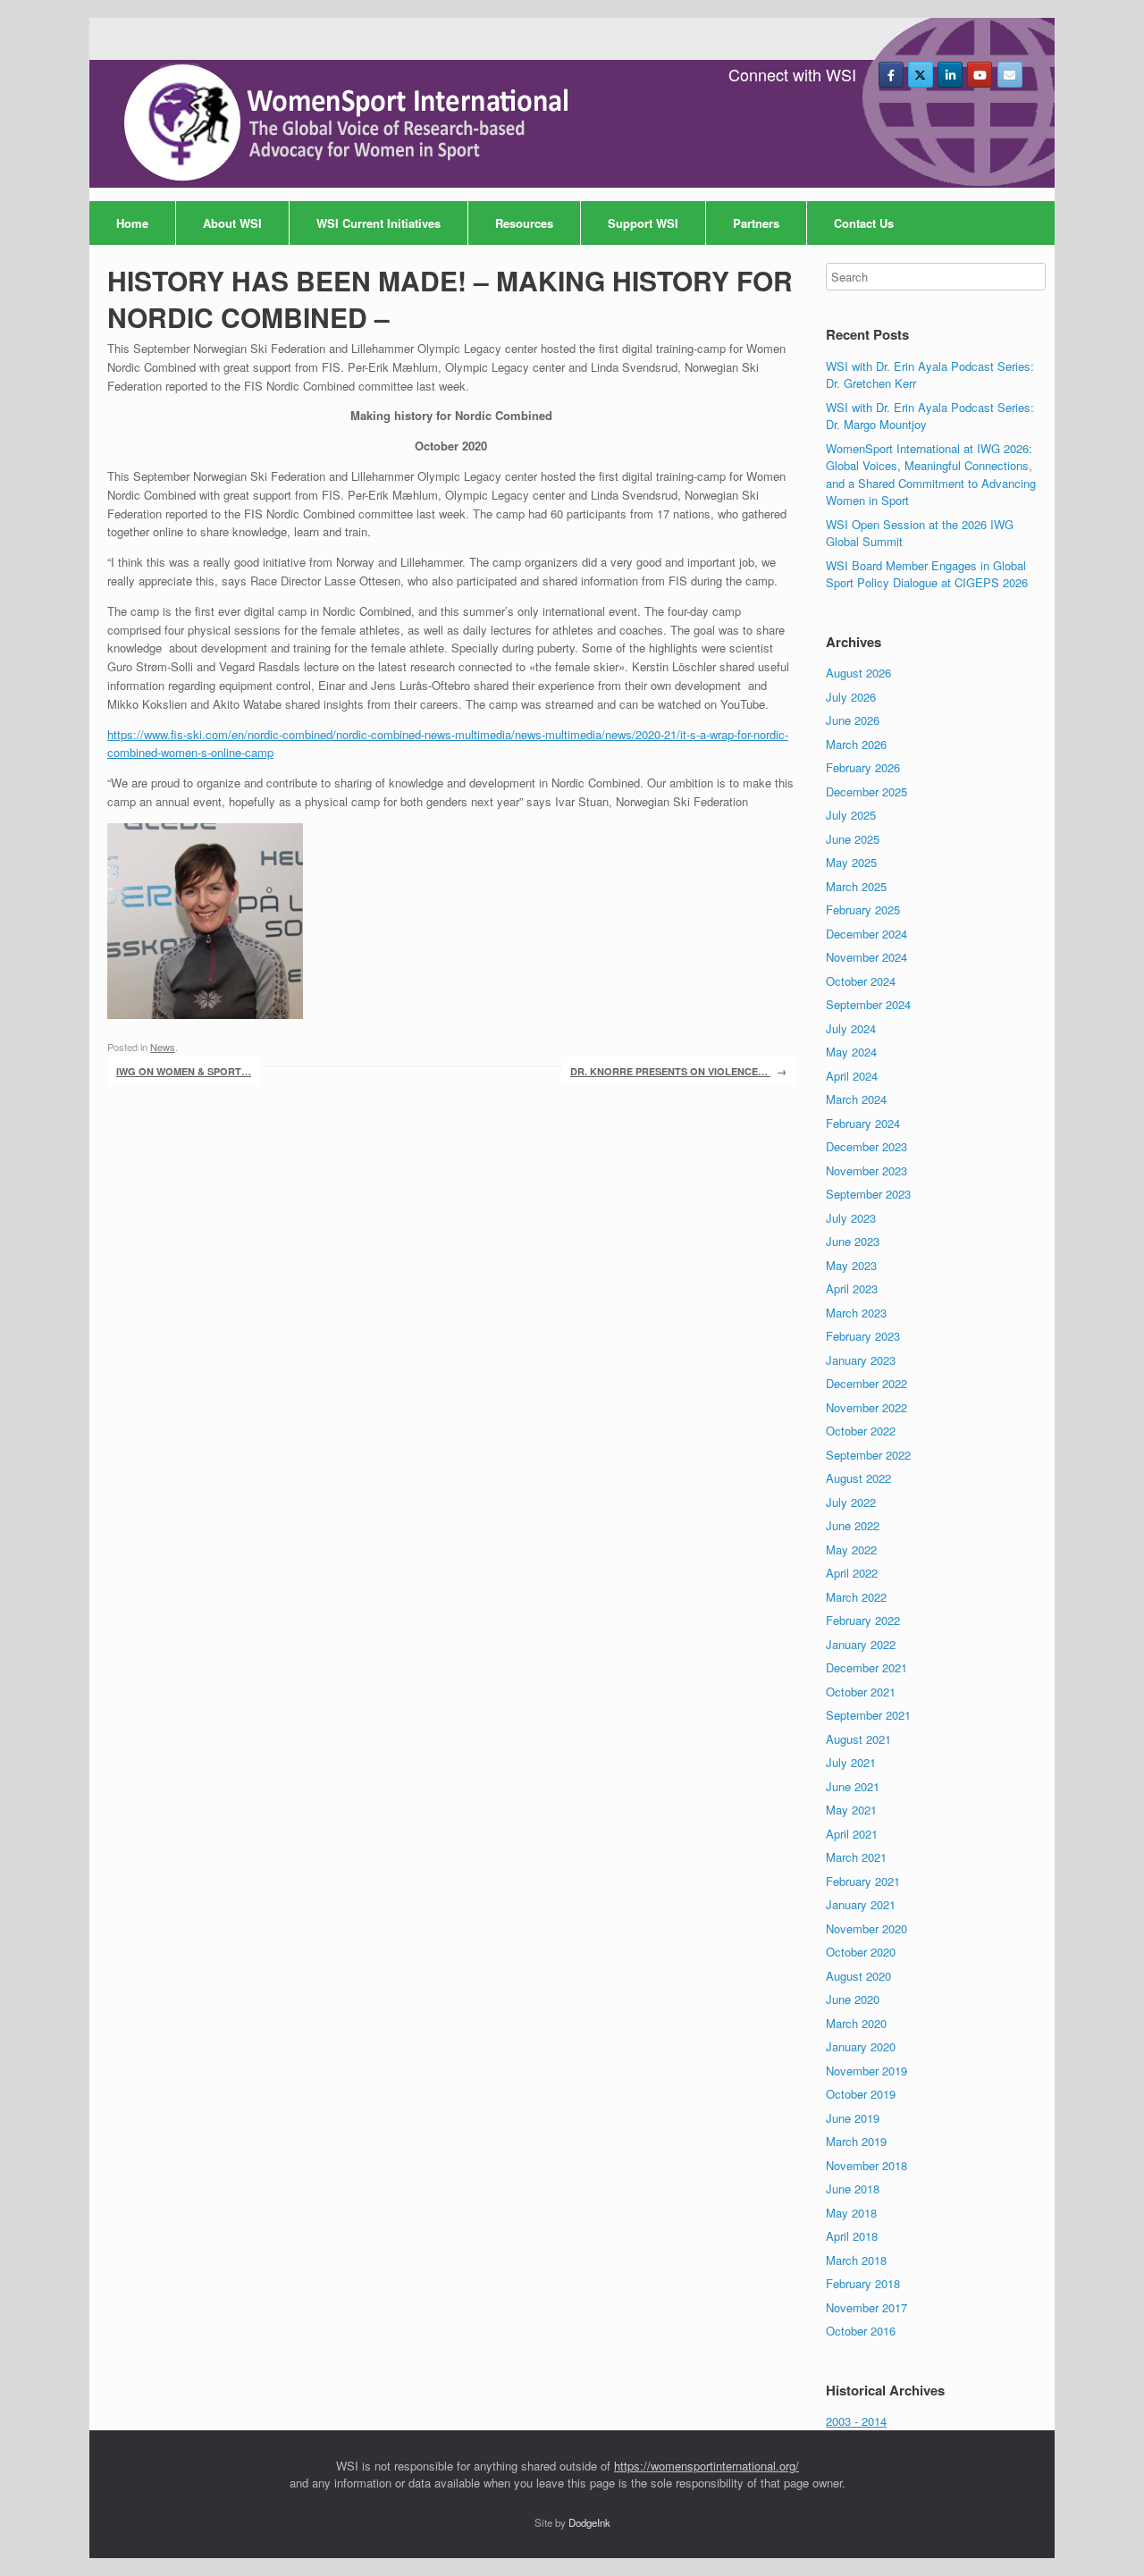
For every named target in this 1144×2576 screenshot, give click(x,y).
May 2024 (851, 1052)
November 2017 (866, 2307)
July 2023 (851, 1218)
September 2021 (868, 1715)
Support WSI (643, 223)
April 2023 (852, 1288)
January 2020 (861, 2046)
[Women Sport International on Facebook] (891, 75)
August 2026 (858, 673)
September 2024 (868, 1004)
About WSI (232, 223)
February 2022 (863, 1620)
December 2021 (866, 1667)
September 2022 (868, 1455)
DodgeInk (589, 2522)
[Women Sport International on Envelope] (1010, 75)
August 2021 (858, 1739)
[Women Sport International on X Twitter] (921, 75)
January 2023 (861, 1360)
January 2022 (861, 1644)
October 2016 (861, 2331)
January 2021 (861, 1904)
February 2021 (863, 1881)
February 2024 (863, 1123)
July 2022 (851, 1502)
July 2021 (851, 1762)
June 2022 (853, 1525)
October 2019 (861, 2094)
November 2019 (866, 2071)
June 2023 (853, 1241)
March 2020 (856, 2023)
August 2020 (858, 1976)
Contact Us (864, 223)
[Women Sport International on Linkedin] (950, 75)
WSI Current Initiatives (379, 223)
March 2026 (856, 744)
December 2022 (866, 1383)
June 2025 (853, 839)
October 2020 (861, 1952)
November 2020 (866, 1928)
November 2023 (866, 1170)
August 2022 (858, 1478)
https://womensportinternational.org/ (707, 2466)
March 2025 (856, 886)
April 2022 (852, 1573)
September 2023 (868, 1194)
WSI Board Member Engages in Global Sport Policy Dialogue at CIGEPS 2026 (927, 574)
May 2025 (851, 862)
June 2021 (853, 1786)
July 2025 (851, 815)
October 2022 (861, 1431)
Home (132, 223)
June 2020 (853, 1999)
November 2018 (866, 2165)
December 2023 (866, 1146)
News (163, 1047)
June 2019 (853, 2118)
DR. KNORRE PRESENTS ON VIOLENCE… (678, 1071)
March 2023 (856, 1313)
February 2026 (863, 767)
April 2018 (852, 2236)
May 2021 (851, 1810)
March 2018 (856, 2260)
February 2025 (863, 909)
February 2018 (863, 2283)
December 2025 (866, 791)
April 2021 (852, 1834)
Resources (524, 223)
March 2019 (856, 2141)
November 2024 (866, 957)
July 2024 (851, 1028)
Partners (756, 223)
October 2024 (861, 981)
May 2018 (851, 2213)
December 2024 (866, 934)
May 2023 (851, 1265)
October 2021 (861, 1692)
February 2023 (863, 1336)
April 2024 (852, 1076)
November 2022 (866, 1407)
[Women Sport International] (349, 123)
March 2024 (856, 1099)
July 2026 (851, 697)
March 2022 (856, 1597)
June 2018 (853, 2189)
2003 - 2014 (856, 2421)
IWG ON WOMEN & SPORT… (184, 1071)
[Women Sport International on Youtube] (980, 75)
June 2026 (853, 720)
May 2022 (851, 1549)
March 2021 (856, 1857)
